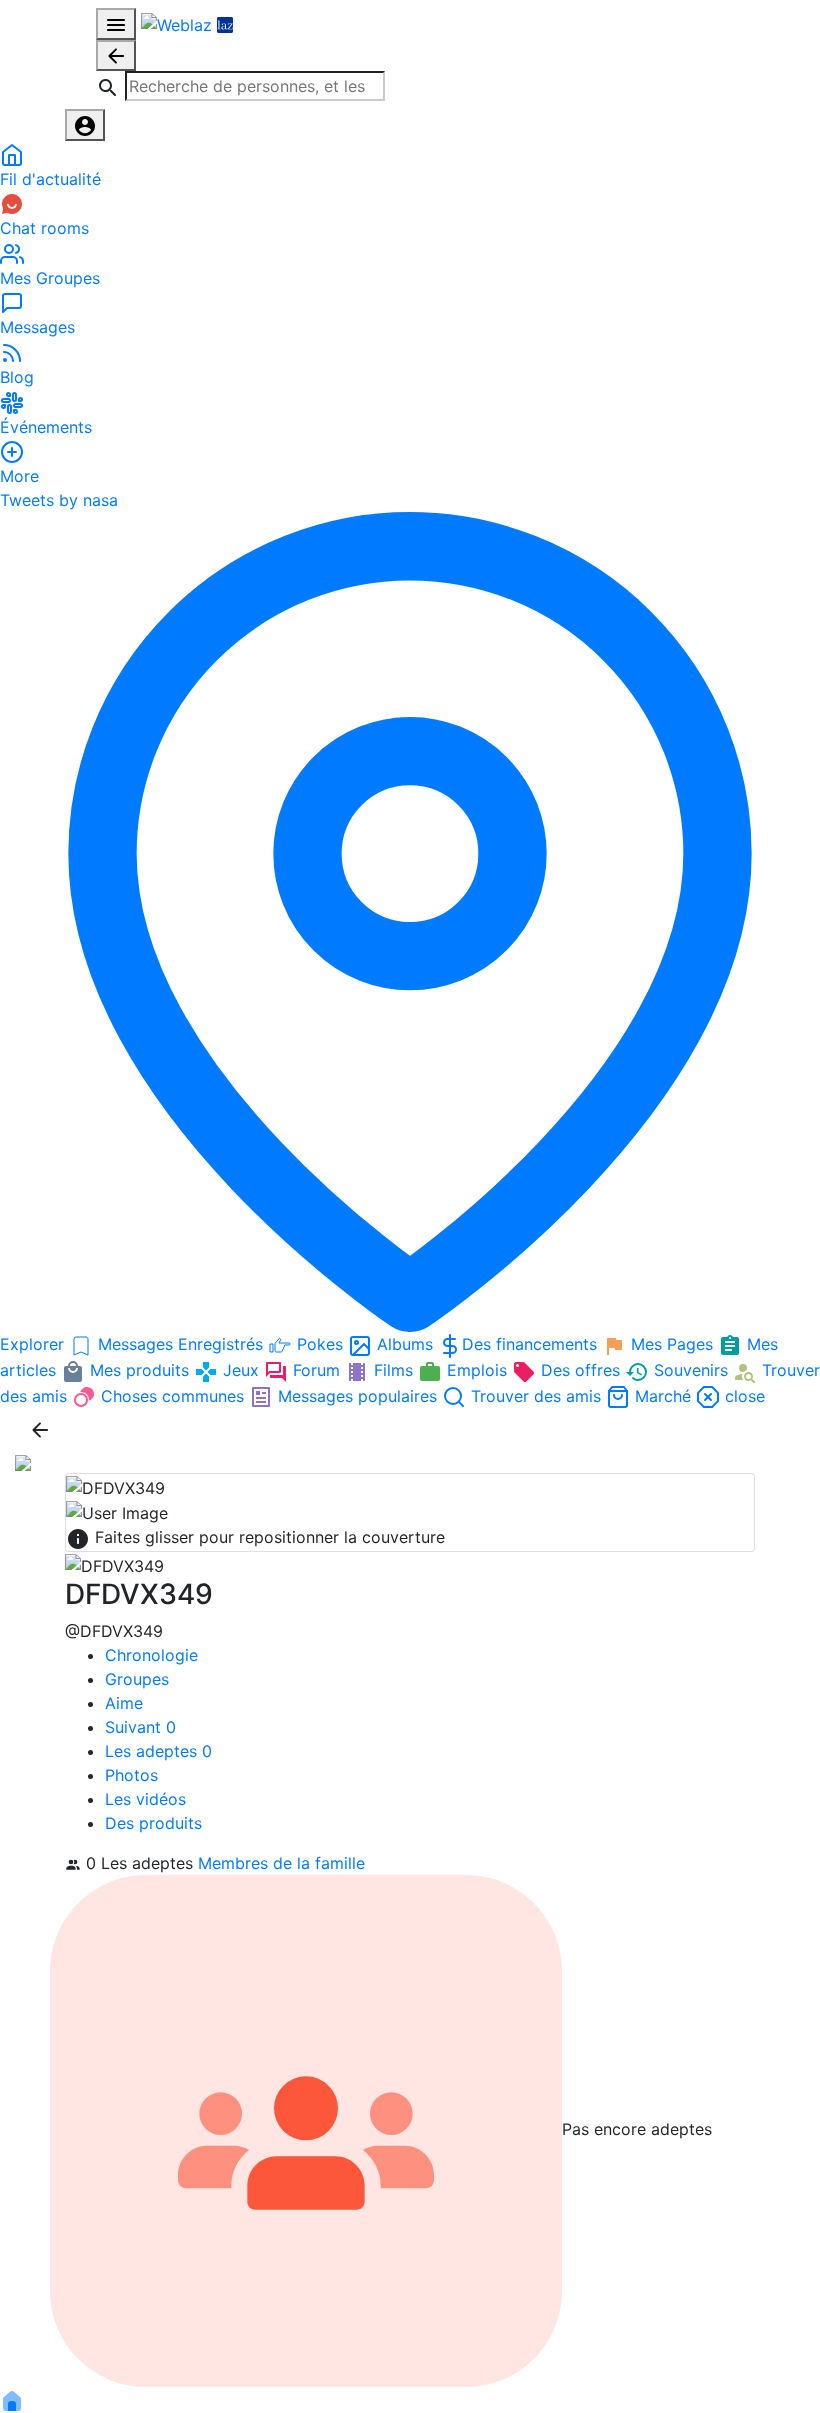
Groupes (137, 1679)
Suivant (140, 1727)
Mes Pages (672, 1344)
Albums (405, 1344)
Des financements (532, 1344)
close (742, 1396)
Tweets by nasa (59, 500)
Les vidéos (145, 1799)
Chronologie (151, 1655)
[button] (240, 86)
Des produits (153, 1823)
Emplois (477, 1370)
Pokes (320, 1344)
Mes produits (139, 1370)
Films (393, 1370)
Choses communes (172, 1396)
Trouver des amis (536, 1396)
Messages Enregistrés (180, 1344)
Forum (316, 1370)
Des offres (580, 1370)
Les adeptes (158, 1751)
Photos (131, 1775)
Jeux (241, 1370)
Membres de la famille (281, 1863)
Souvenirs (691, 1370)
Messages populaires (357, 1396)
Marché (663, 1396)
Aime (124, 1703)
